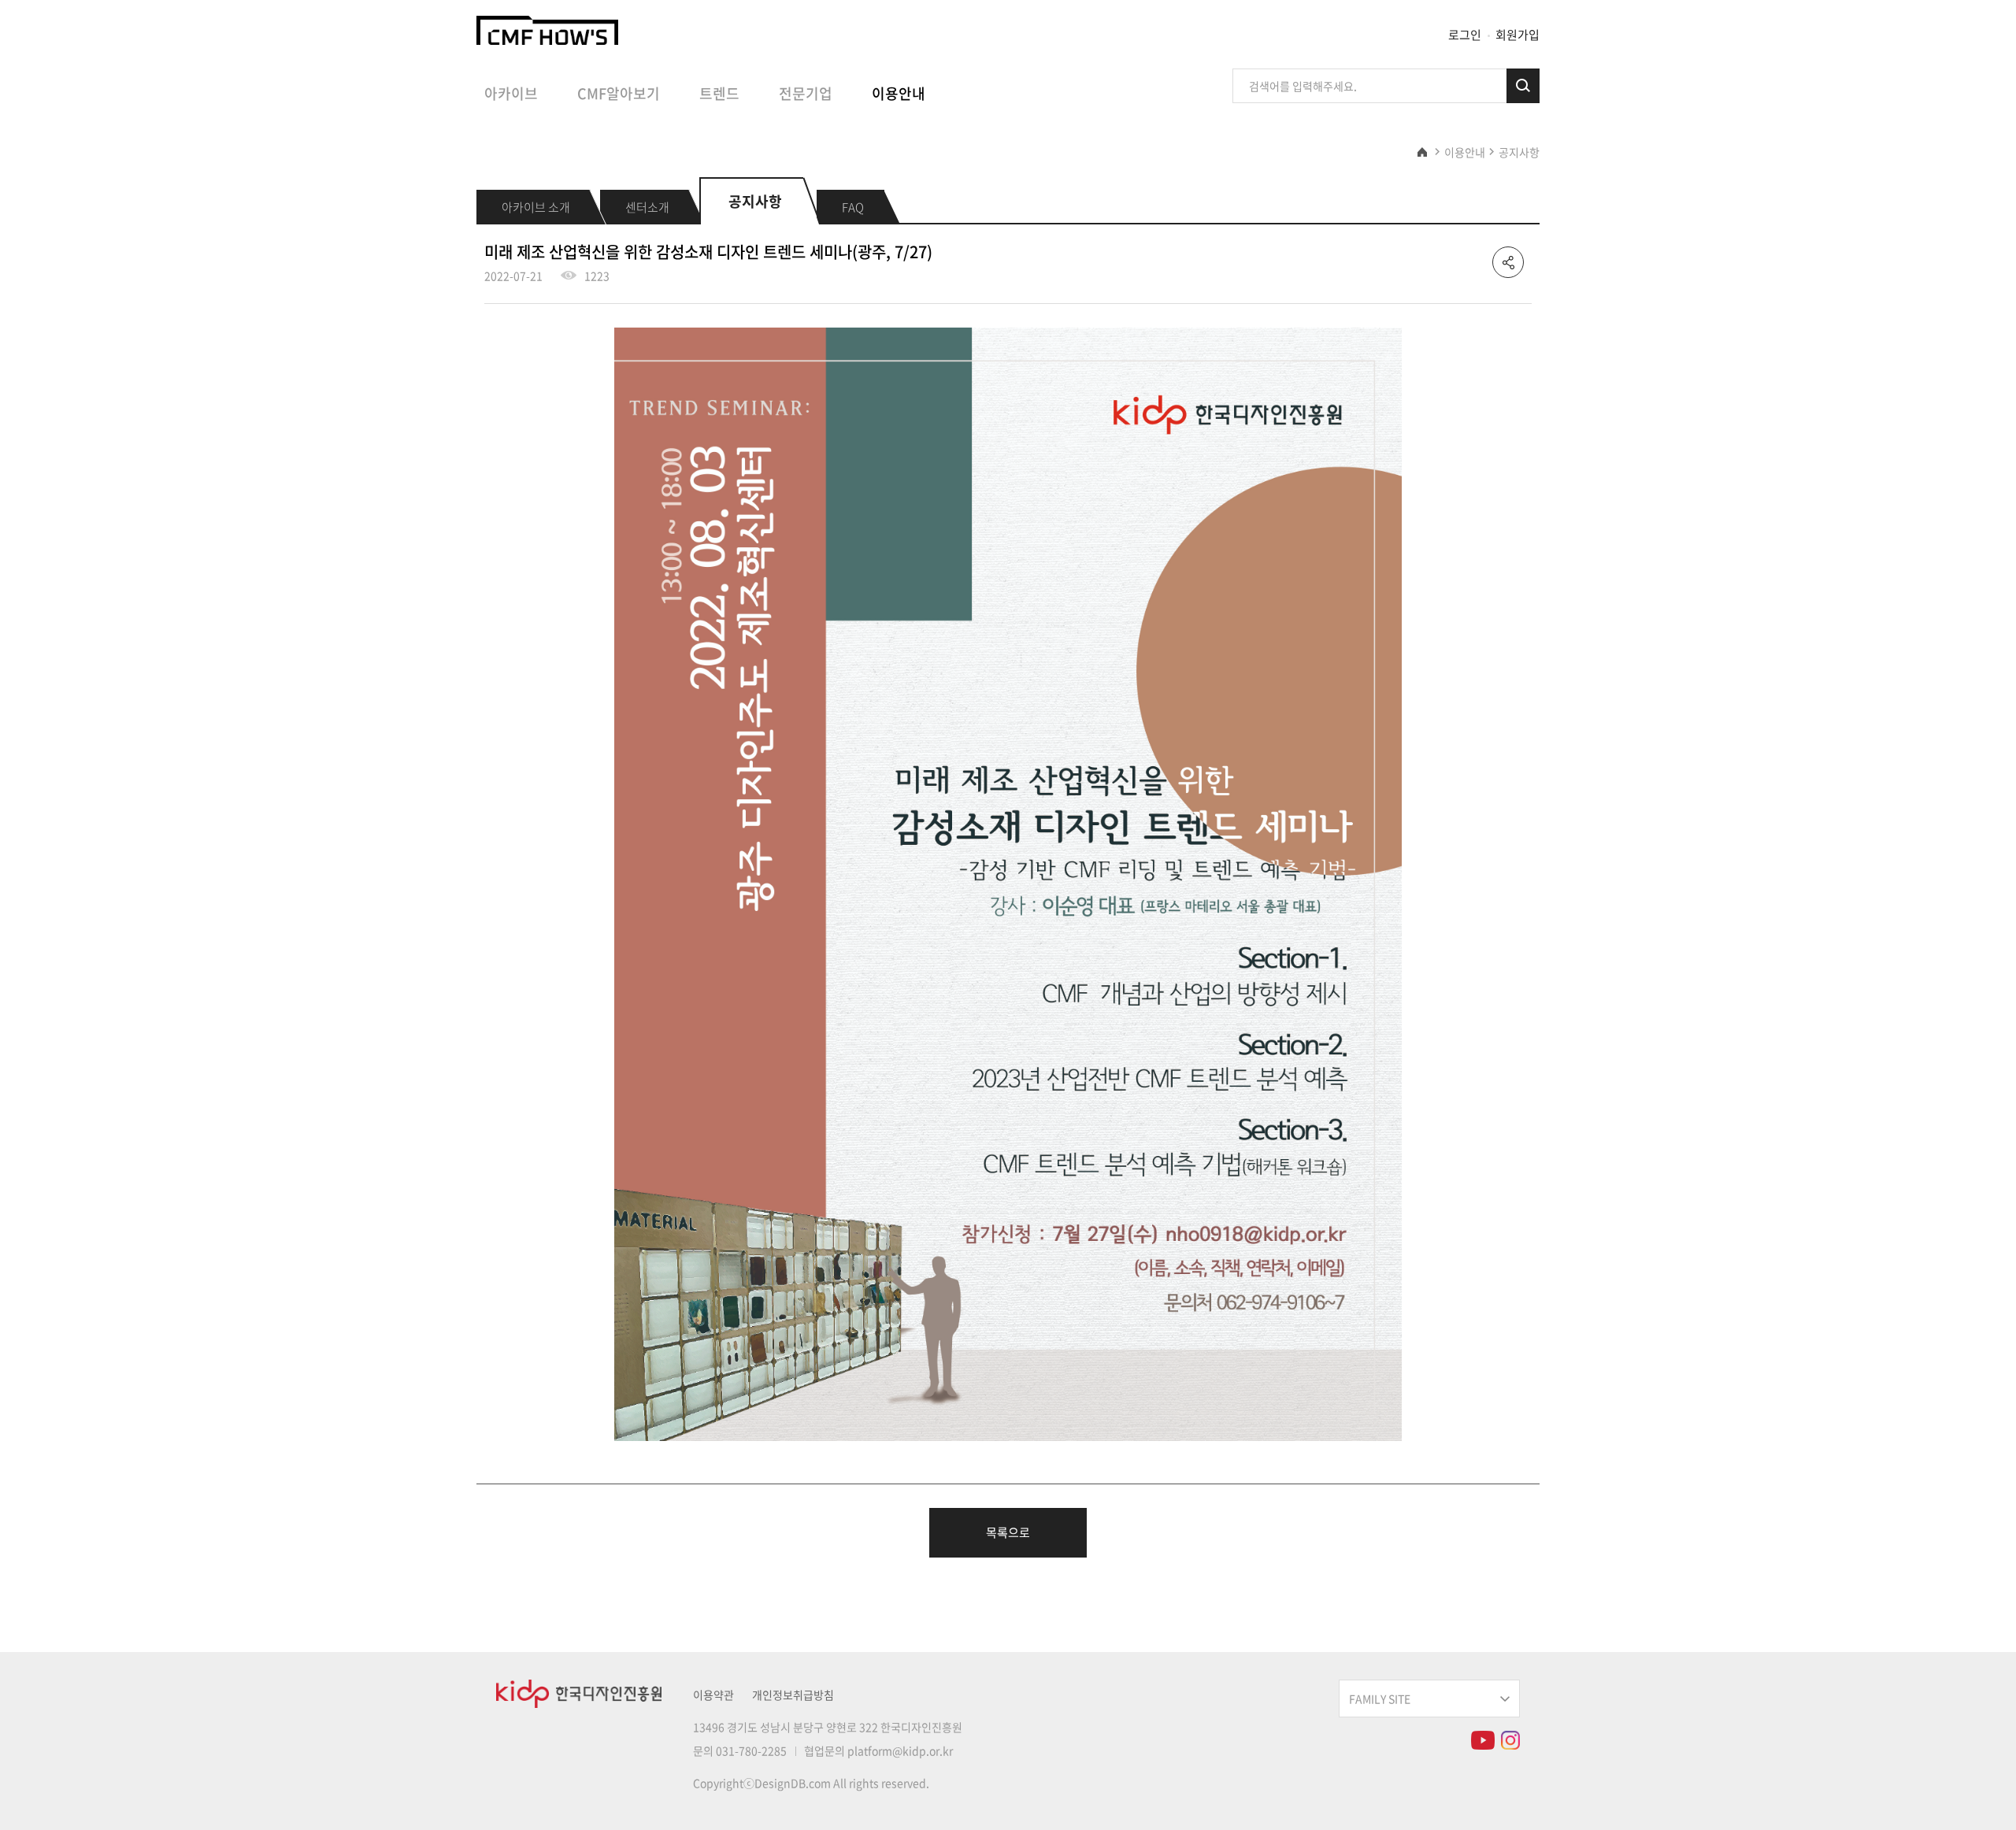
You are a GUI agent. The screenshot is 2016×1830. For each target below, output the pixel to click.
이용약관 (713, 1695)
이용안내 (899, 94)
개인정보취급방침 (793, 1695)
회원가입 (1518, 35)
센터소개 (647, 207)
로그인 (1465, 35)
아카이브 (511, 94)
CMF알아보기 (619, 94)
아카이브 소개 (536, 207)
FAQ (853, 207)
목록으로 (1008, 1532)
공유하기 (1508, 262)
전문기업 (806, 94)
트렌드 (719, 94)
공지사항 (1519, 152)
